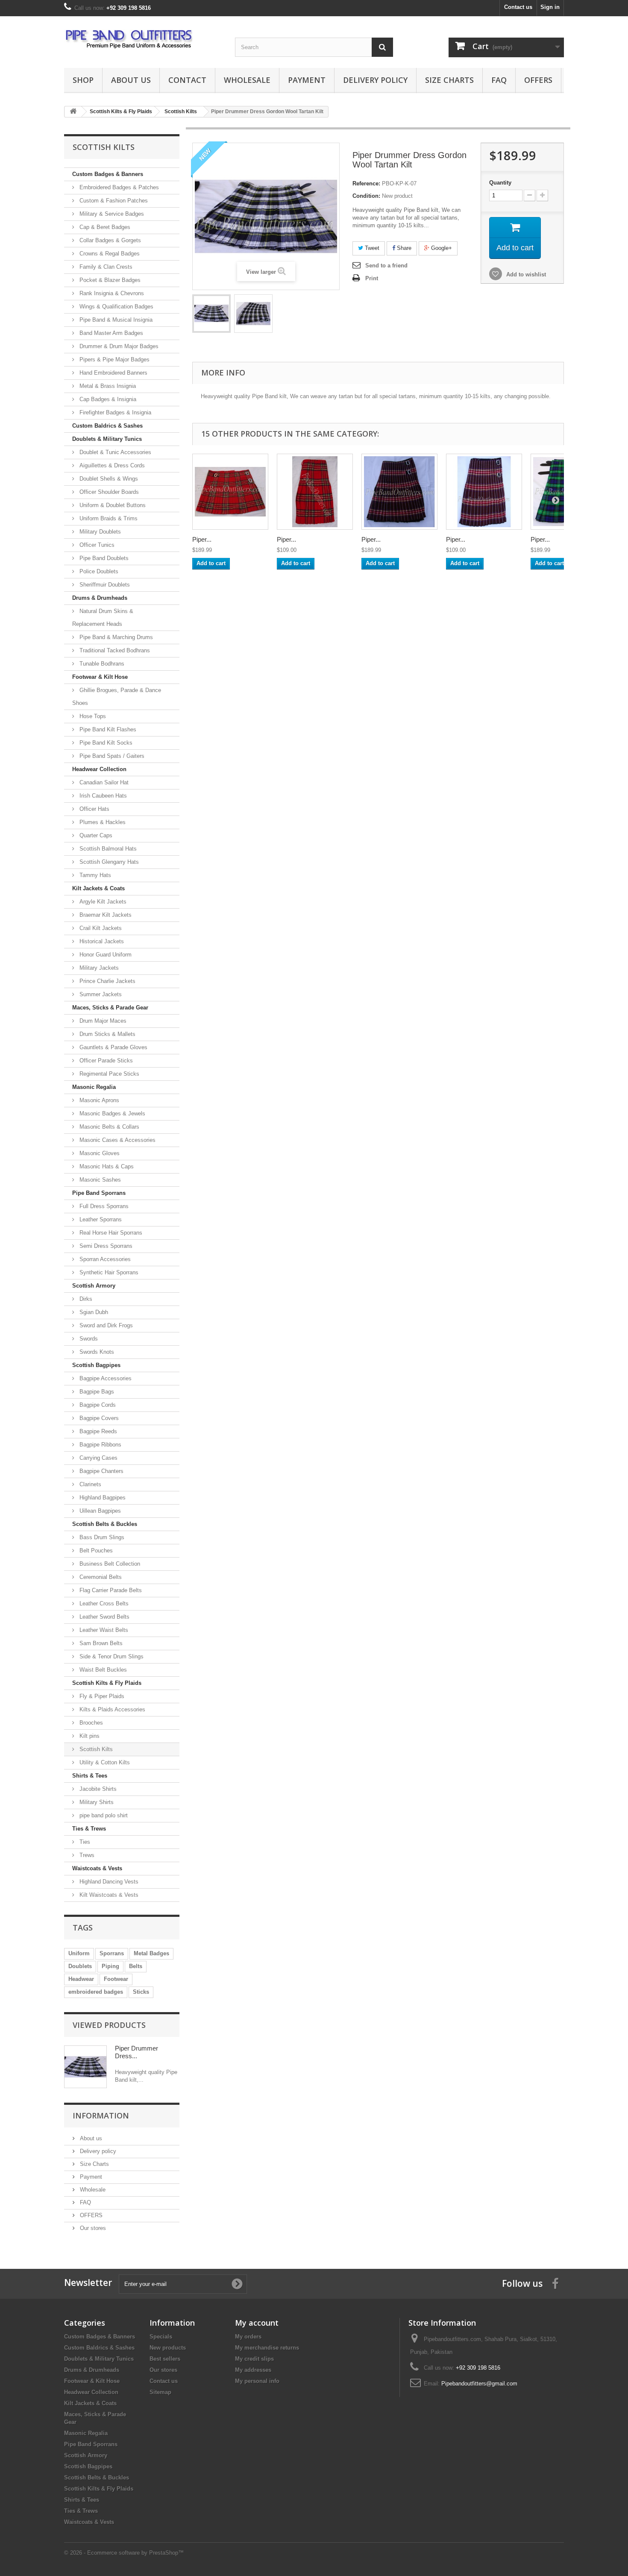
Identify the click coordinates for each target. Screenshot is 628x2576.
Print (372, 278)
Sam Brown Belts (100, 1643)
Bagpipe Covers (98, 1418)
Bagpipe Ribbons (100, 1445)
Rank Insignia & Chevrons (111, 293)
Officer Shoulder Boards (108, 492)
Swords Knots (96, 1352)
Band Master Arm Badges (110, 333)
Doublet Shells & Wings (108, 479)
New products (168, 2348)
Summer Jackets (100, 994)
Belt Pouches (95, 1551)
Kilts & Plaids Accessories (112, 1709)
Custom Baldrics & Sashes (107, 426)
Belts (136, 1966)
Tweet (371, 248)
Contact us (518, 7)
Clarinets (90, 1484)
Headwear (81, 1979)
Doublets (80, 1966)
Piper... (202, 539)
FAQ (499, 80)
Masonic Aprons (98, 1100)
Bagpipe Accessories (105, 1378)
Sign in (550, 7)
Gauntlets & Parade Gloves (113, 1047)
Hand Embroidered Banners (113, 373)
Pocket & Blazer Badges (109, 280)
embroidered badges (96, 1992)
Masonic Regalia (94, 1087)
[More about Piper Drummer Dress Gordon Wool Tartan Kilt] (85, 2067)
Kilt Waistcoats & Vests (108, 1895)
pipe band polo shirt (103, 1815)
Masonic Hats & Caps (106, 1166)
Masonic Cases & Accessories (117, 1140)
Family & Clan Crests (105, 267)
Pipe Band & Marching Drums (115, 637)
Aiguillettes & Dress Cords (111, 465)
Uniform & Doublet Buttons (112, 505)
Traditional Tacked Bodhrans (114, 650)
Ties (84, 1842)
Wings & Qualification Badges (116, 307)
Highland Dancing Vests (108, 1882)
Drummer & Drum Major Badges (118, 346)
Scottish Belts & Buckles (105, 1524)
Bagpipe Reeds (97, 1431)
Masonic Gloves (99, 1153)
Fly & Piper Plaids (101, 1696)
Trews (86, 1855)
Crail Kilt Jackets (100, 928)
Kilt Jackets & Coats (98, 888)
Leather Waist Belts (103, 1630)
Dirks (85, 1299)
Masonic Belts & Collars (109, 1127)
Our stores (92, 2228)
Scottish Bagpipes (96, 1365)
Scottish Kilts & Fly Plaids (107, 1683)
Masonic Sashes (99, 1180)
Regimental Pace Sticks (109, 1074)
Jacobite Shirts (97, 1789)
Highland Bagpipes (102, 1498)
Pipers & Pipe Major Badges (114, 359)
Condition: (366, 196)
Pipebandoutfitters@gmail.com (479, 2384)
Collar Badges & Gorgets (109, 240)
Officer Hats (94, 809)
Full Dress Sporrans (103, 1206)
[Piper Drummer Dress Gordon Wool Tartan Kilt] (211, 314)
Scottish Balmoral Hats (107, 849)
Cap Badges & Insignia (107, 399)
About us (131, 80)
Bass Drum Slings (101, 1537)
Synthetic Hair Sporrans (108, 1272)
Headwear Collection (99, 769)
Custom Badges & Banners (108, 174)
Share (403, 248)
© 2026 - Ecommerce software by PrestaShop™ (124, 2553)
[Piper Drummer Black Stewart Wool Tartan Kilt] (399, 492)
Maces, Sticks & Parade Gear (110, 1008)
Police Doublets (98, 571)
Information (101, 2115)
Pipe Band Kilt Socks (105, 743)
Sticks (141, 1992)
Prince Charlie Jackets (107, 981)
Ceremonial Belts (100, 1577)
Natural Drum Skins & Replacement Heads (103, 618)
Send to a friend (386, 266)
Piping (110, 1966)
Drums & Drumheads (100, 598)
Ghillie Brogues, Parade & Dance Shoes (117, 697)
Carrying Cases (98, 1458)
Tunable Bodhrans (101, 664)
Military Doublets (99, 532)
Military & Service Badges (111, 214)
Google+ (441, 248)
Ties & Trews (89, 1829)
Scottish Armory (94, 1286)
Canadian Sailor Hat (103, 782)
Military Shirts (96, 1802)
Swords (88, 1339)
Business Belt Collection (109, 1564)
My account (257, 2323)
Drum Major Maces (102, 1021)
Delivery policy (375, 80)
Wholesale (247, 80)
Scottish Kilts (95, 1749)
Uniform (79, 1953)
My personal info (257, 2381)
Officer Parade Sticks (105, 1061)
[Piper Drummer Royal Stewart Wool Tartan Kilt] (230, 492)
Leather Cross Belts (103, 1603)
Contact (187, 80)
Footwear (116, 1979)
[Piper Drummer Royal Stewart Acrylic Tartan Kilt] (315, 492)
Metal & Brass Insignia (107, 386)
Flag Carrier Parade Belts (110, 1590)
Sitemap (160, 2392)
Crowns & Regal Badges (109, 254)
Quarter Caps (95, 835)
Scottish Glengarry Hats (108, 862)
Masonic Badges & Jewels (112, 1113)
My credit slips (254, 2359)
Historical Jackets (101, 941)
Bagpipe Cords (97, 1405)
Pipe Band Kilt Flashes (107, 729)
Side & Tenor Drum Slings (111, 1656)
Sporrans (112, 1953)
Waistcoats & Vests (97, 1868)
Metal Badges (151, 1953)
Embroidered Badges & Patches (118, 187)
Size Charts (449, 80)
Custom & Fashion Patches (113, 201)
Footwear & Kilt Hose (100, 677)
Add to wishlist (525, 274)
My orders (248, 2337)
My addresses (253, 2370)
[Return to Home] (73, 112)
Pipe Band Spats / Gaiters (111, 756)
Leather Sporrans (100, 1219)
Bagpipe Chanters (101, 1471)
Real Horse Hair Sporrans (110, 1233)
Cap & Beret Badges (104, 227)
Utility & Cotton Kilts (104, 1762)
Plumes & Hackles (102, 822)
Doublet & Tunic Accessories (114, 452)
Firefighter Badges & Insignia (114, 412)
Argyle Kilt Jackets (102, 902)
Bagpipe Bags (96, 1392)
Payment (307, 80)
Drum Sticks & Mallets (107, 1034)
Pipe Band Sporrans (99, 1193)
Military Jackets (98, 968)
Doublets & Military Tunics (107, 439)
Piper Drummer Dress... (136, 2052)
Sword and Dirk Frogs (105, 1325)
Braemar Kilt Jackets (105, 915)
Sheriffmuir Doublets (104, 585)
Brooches (90, 1723)
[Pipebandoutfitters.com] (143, 40)
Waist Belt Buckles (102, 1670)
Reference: (366, 183)
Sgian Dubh (93, 1312)
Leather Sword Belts (104, 1617)
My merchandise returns (267, 2348)
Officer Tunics (96, 545)
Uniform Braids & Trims (108, 518)
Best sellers (165, 2359)
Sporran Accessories (104, 1259)
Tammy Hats (94, 875)
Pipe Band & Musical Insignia (115, 320)
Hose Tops (92, 716)
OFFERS (538, 80)
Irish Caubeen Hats (102, 796)
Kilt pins (89, 1736)
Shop (83, 80)
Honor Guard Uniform (105, 955)
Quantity (500, 183)
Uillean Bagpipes (99, 1511)
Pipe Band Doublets (103, 558)
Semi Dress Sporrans (105, 1246)
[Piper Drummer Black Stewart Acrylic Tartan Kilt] (484, 492)
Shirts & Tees (90, 1776)
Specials (161, 2337)
